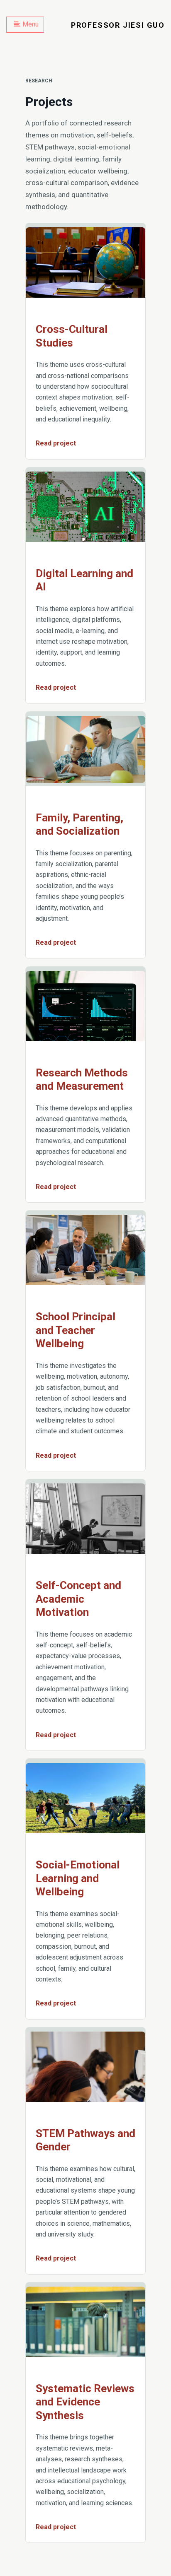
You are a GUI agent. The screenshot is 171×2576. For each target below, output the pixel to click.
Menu (31, 24)
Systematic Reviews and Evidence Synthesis (85, 2402)
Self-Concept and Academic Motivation (78, 1599)
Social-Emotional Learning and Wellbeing (78, 1878)
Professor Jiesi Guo (118, 25)
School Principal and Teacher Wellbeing (76, 1330)
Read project (56, 443)
